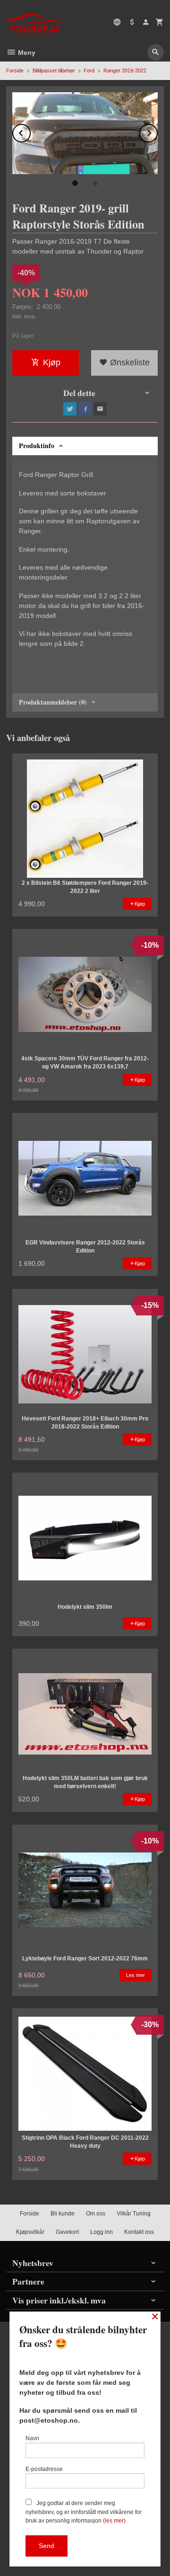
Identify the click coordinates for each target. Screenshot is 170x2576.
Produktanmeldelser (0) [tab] (53, 702)
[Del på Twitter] (70, 409)
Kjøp (52, 362)
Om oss (96, 2214)
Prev (30, 131)
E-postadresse (44, 2469)
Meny (26, 53)
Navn (32, 2438)
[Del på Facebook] (85, 409)
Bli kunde (63, 2214)
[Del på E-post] (100, 409)
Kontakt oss (139, 2232)
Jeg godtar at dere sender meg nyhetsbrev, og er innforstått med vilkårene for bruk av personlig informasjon (84, 2512)
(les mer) (114, 2521)
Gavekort (67, 2232)
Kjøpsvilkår (30, 2232)
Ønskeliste (129, 362)
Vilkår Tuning (134, 2214)
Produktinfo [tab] (37, 446)
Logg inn (102, 2232)
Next (157, 131)
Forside (15, 71)
